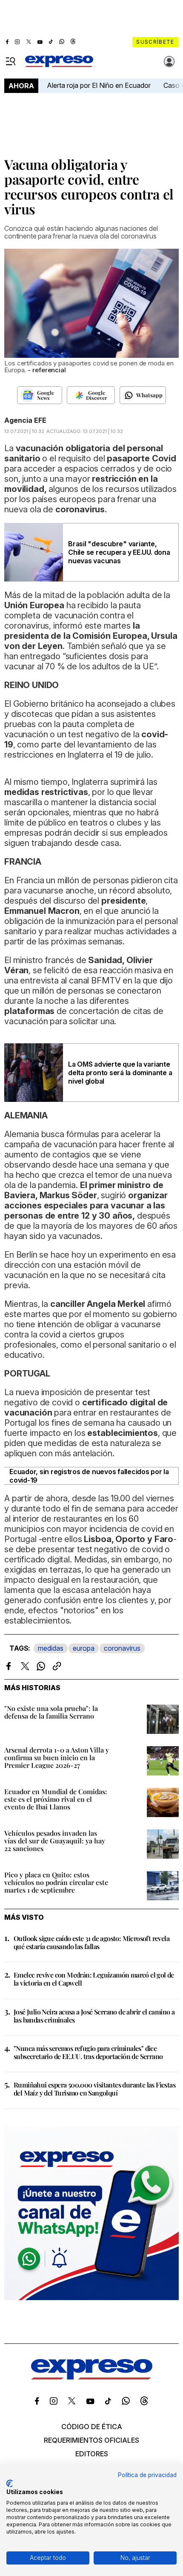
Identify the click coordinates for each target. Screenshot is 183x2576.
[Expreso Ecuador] (92, 2377)
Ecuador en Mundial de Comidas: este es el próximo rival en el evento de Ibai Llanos (56, 1799)
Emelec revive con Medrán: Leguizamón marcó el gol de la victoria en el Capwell (94, 1979)
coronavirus (122, 1648)
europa (84, 1648)
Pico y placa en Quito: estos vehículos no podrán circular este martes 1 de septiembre (56, 1882)
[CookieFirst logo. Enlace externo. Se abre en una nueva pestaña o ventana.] (10, 2483)
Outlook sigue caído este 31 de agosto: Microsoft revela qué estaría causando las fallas (91, 1942)
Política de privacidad (147, 2475)
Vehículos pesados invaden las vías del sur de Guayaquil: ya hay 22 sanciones (55, 1841)
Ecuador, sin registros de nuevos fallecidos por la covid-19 (89, 1476)
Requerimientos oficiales (91, 2440)
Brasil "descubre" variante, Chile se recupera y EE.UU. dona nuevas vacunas (119, 552)
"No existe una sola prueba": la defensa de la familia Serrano (51, 1712)
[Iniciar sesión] (169, 62)
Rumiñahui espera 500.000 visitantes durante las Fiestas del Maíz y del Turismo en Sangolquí (94, 2089)
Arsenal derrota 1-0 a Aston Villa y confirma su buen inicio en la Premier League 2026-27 (57, 1757)
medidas (51, 1648)
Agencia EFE (25, 420)
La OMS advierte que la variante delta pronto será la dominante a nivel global (120, 1073)
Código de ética (92, 2427)
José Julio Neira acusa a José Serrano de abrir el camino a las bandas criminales (94, 2016)
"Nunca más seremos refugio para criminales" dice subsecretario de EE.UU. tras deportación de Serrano (88, 2052)
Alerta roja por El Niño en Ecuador (99, 85)
